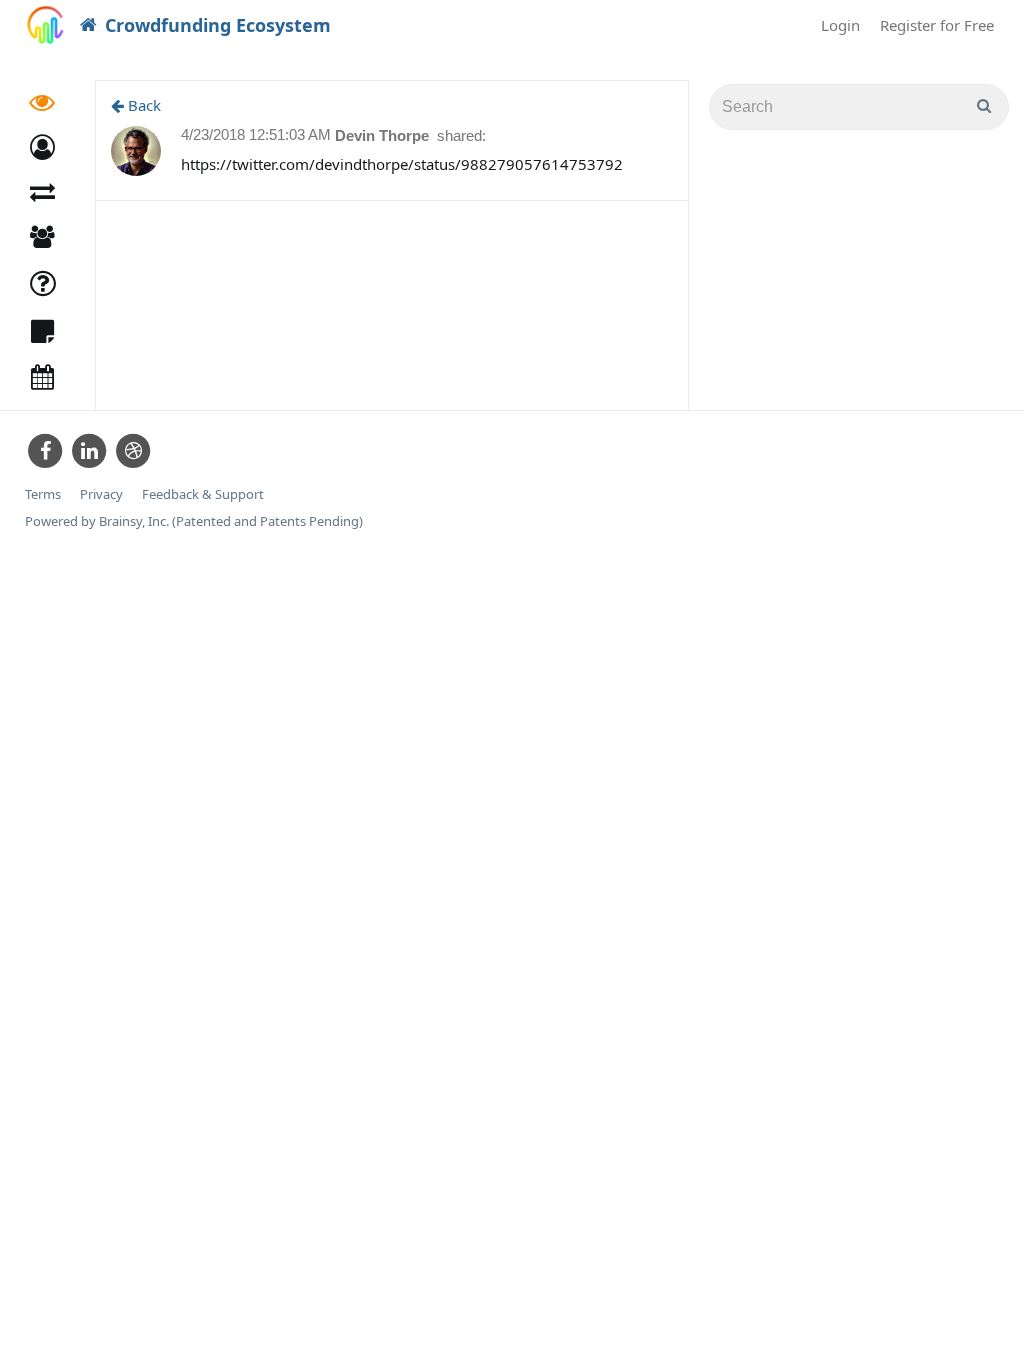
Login (840, 25)
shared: (461, 135)
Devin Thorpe (384, 135)
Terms (43, 494)
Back (142, 105)
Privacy (101, 494)
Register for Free (937, 25)
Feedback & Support (203, 494)
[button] (42, 147)
